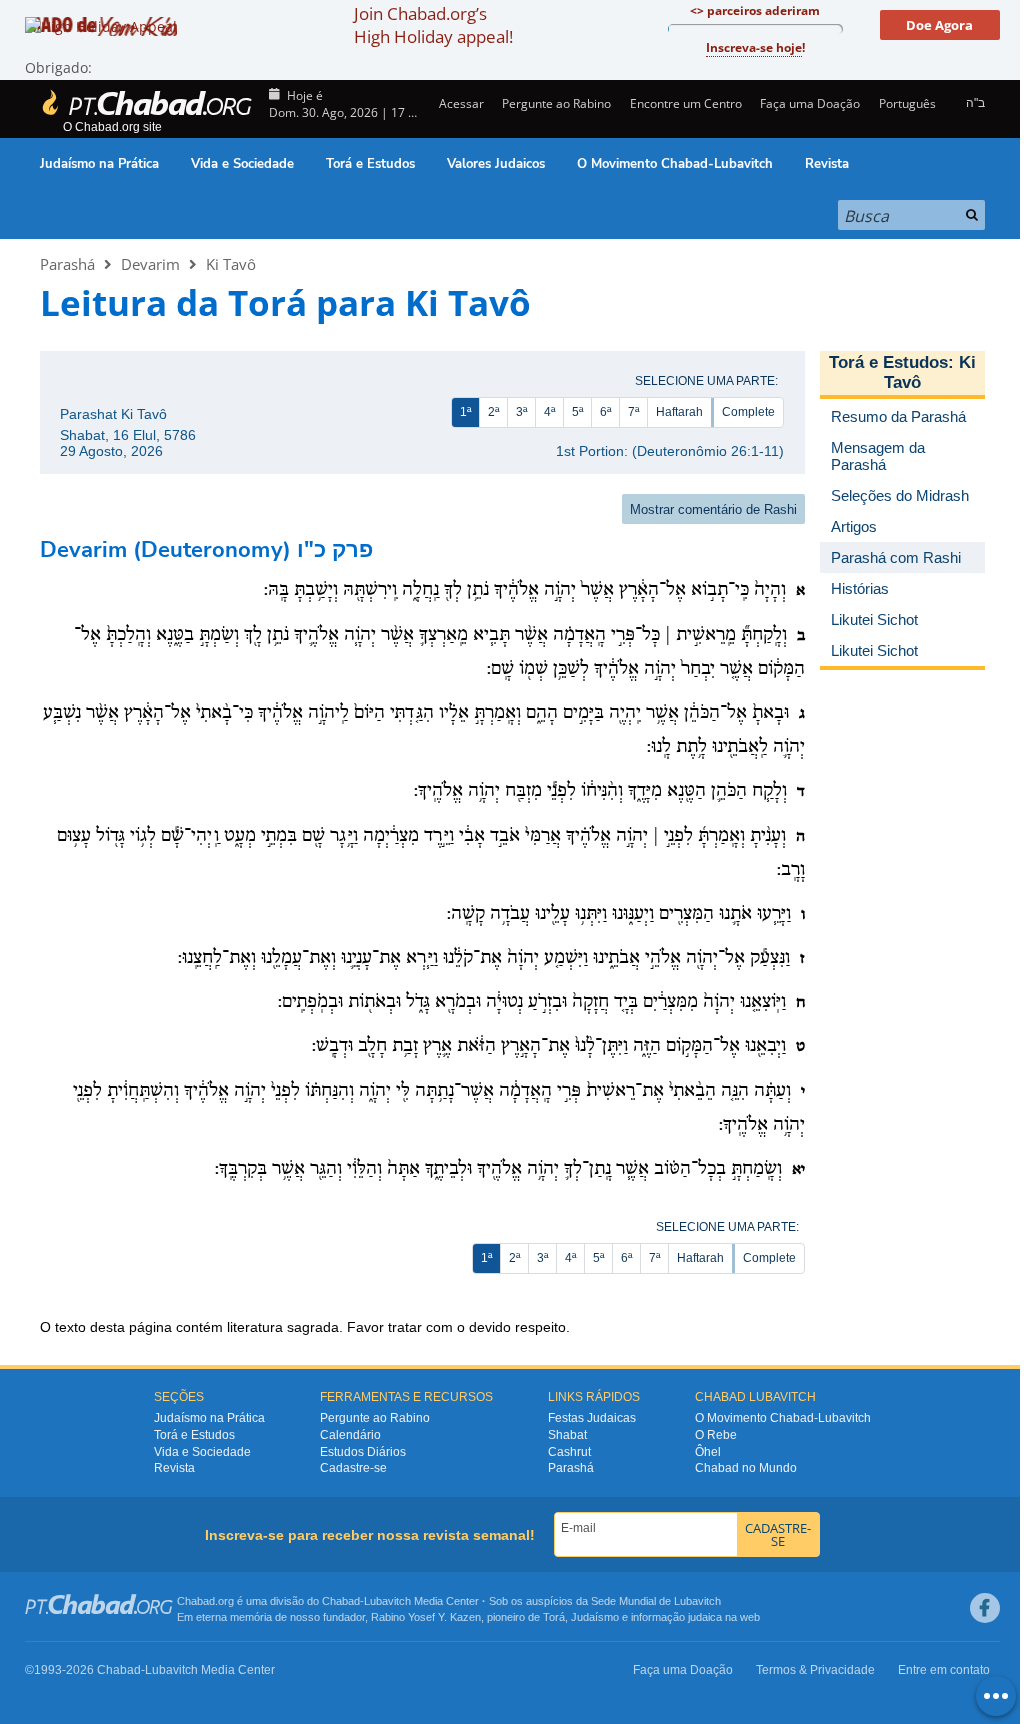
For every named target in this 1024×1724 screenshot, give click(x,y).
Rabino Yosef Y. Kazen (426, 1617)
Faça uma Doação (810, 103)
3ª (521, 412)
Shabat (567, 1435)
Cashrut (569, 1452)
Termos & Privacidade (815, 1670)
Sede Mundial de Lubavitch (656, 1601)
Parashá (67, 264)
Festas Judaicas (592, 1418)
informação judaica (676, 1617)
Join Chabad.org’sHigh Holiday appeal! (433, 25)
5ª (577, 412)
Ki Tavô (231, 264)
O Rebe (716, 1435)
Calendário (350, 1435)
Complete (748, 412)
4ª (549, 412)
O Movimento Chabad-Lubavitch (675, 164)
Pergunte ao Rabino (556, 103)
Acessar (460, 103)
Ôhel (708, 1452)
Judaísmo (595, 1617)
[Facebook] (985, 1608)
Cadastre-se (353, 1468)
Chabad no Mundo (746, 1468)
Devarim (150, 264)
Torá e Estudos (370, 164)
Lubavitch (387, 1601)
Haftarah (679, 412)
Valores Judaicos (496, 164)
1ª (465, 412)
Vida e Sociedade (242, 164)
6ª (605, 412)
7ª (633, 412)
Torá (554, 1617)
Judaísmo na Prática (99, 164)
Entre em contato (944, 1670)
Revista (827, 164)
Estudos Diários (363, 1452)
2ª (493, 412)
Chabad (341, 1601)
